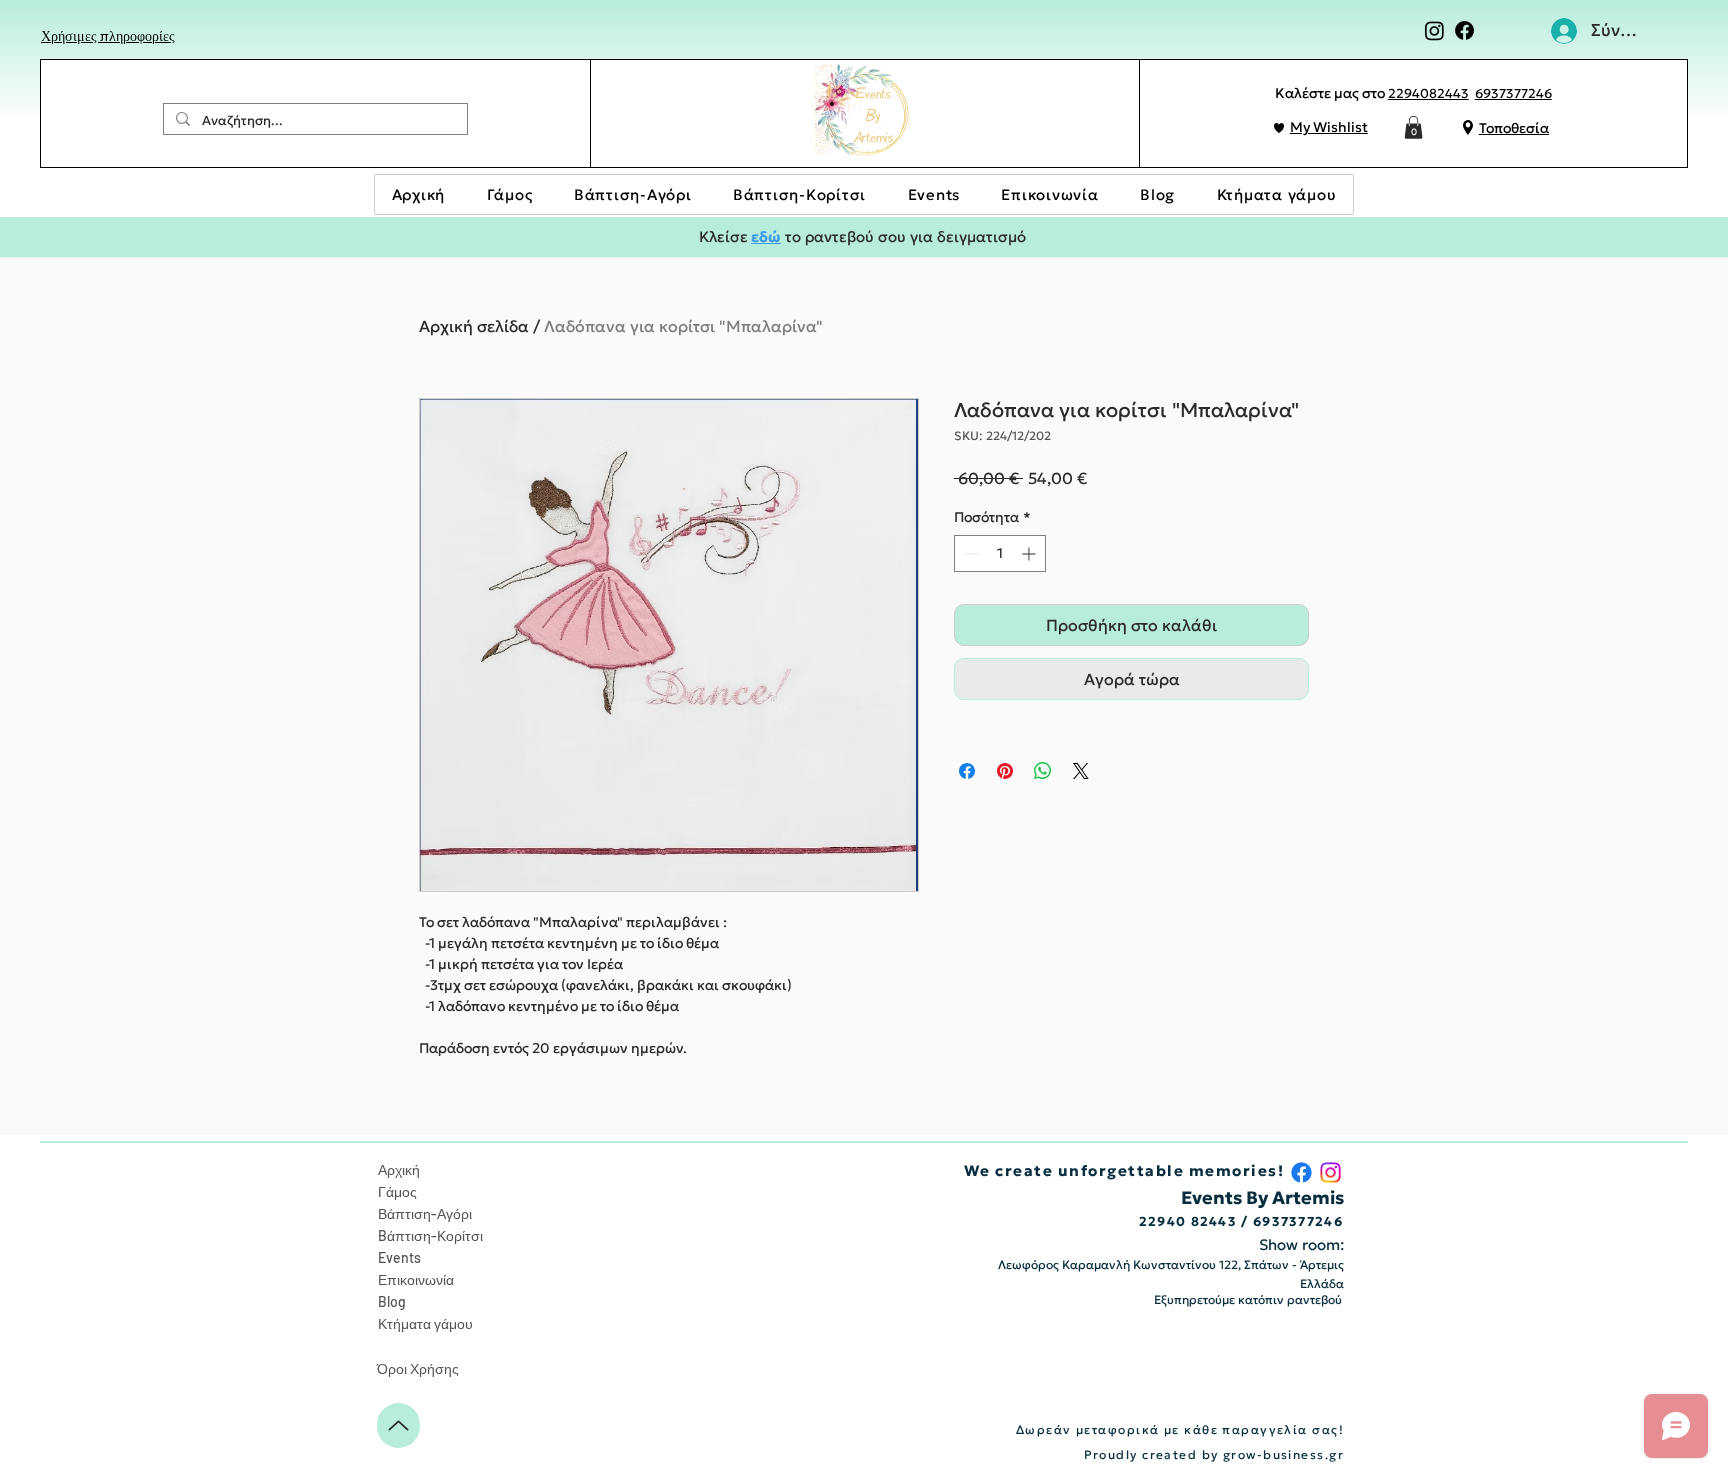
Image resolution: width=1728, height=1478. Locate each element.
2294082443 (1428, 93)
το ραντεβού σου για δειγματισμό (903, 236)
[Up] (398, 1425)
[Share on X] (1081, 771)
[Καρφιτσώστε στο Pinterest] (1005, 771)
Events (399, 1257)
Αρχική (399, 1169)
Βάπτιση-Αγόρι (425, 1213)
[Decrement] (969, 553)
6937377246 (1513, 93)
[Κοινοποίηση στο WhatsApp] (1043, 771)
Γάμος (397, 1191)
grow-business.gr (1283, 1454)
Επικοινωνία (416, 1279)
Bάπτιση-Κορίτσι (430, 1235)
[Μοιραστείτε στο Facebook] (967, 771)
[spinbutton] (1000, 553)
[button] (1413, 127)
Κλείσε (723, 236)
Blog (392, 1301)
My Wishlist (1329, 127)
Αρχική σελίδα (474, 326)
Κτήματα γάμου (425, 1323)
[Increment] (1030, 553)
